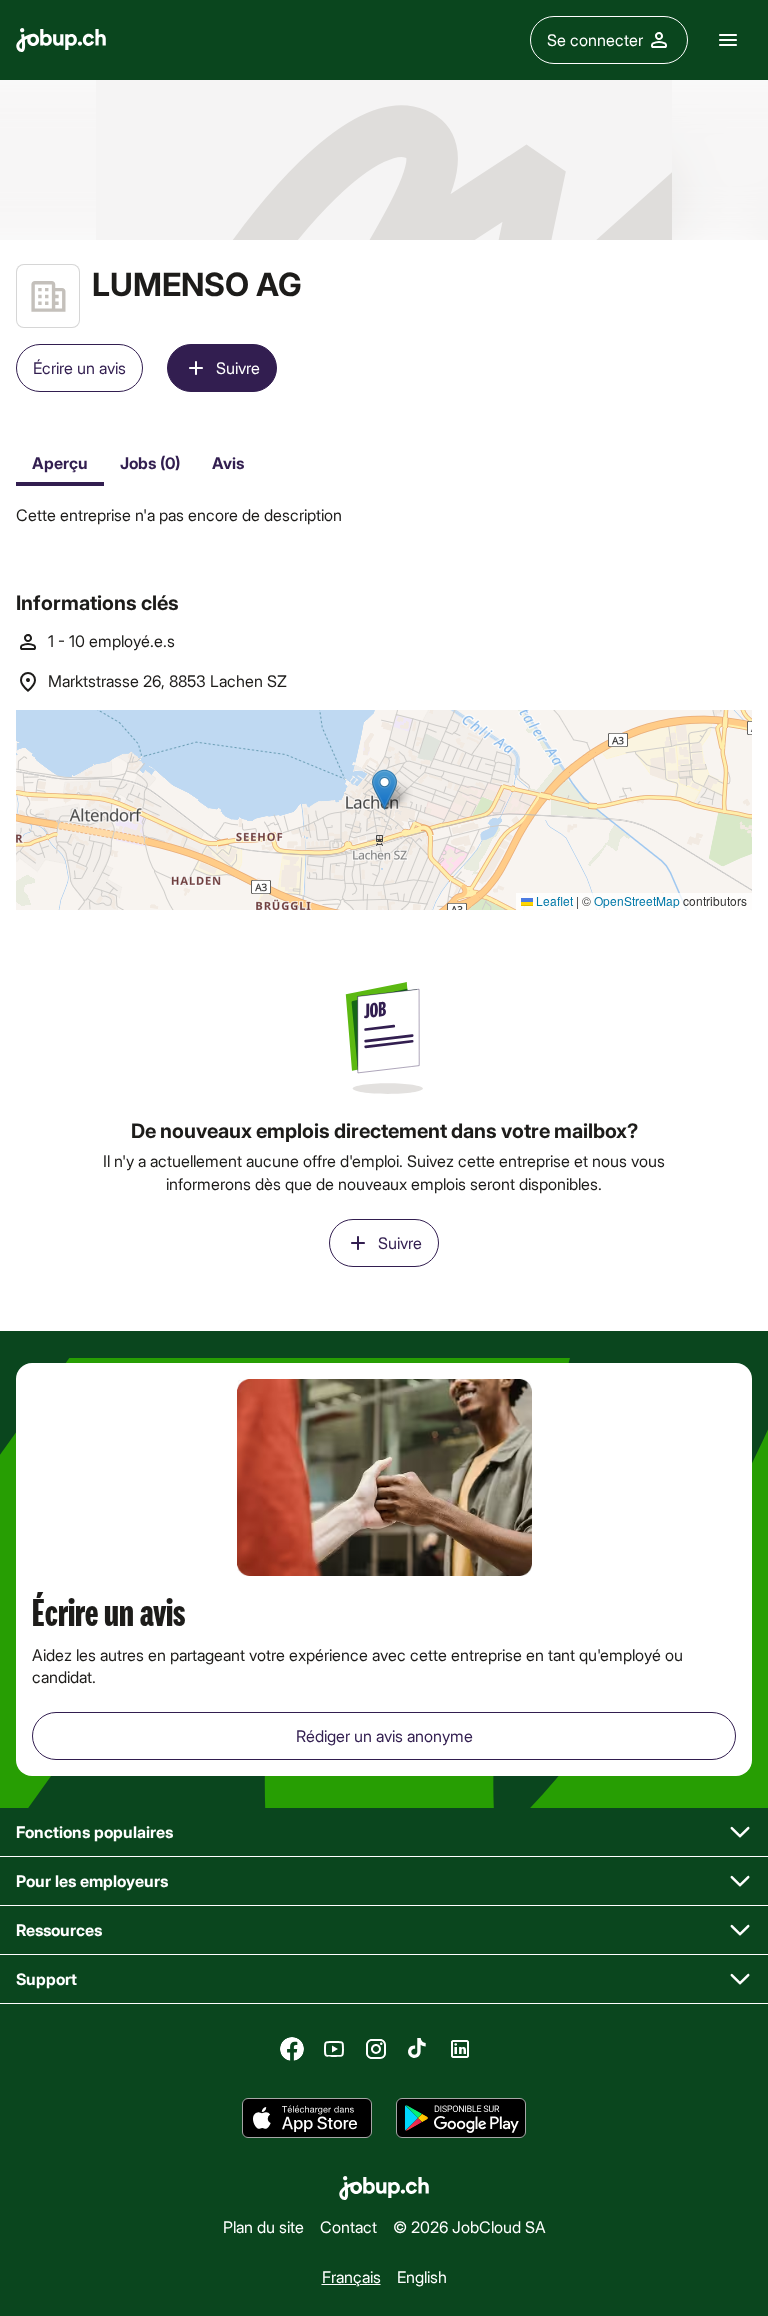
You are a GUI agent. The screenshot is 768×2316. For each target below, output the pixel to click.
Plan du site (263, 2226)
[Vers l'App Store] (307, 2119)
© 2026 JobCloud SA (469, 2226)
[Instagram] (376, 2049)
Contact (348, 2226)
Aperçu (60, 462)
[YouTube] (334, 2049)
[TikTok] (418, 2049)
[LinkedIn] (460, 2049)
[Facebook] (292, 2049)
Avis (228, 462)
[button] (384, 1832)
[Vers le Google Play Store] (461, 2119)
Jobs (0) (150, 462)
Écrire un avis (79, 367)
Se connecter (595, 39)
